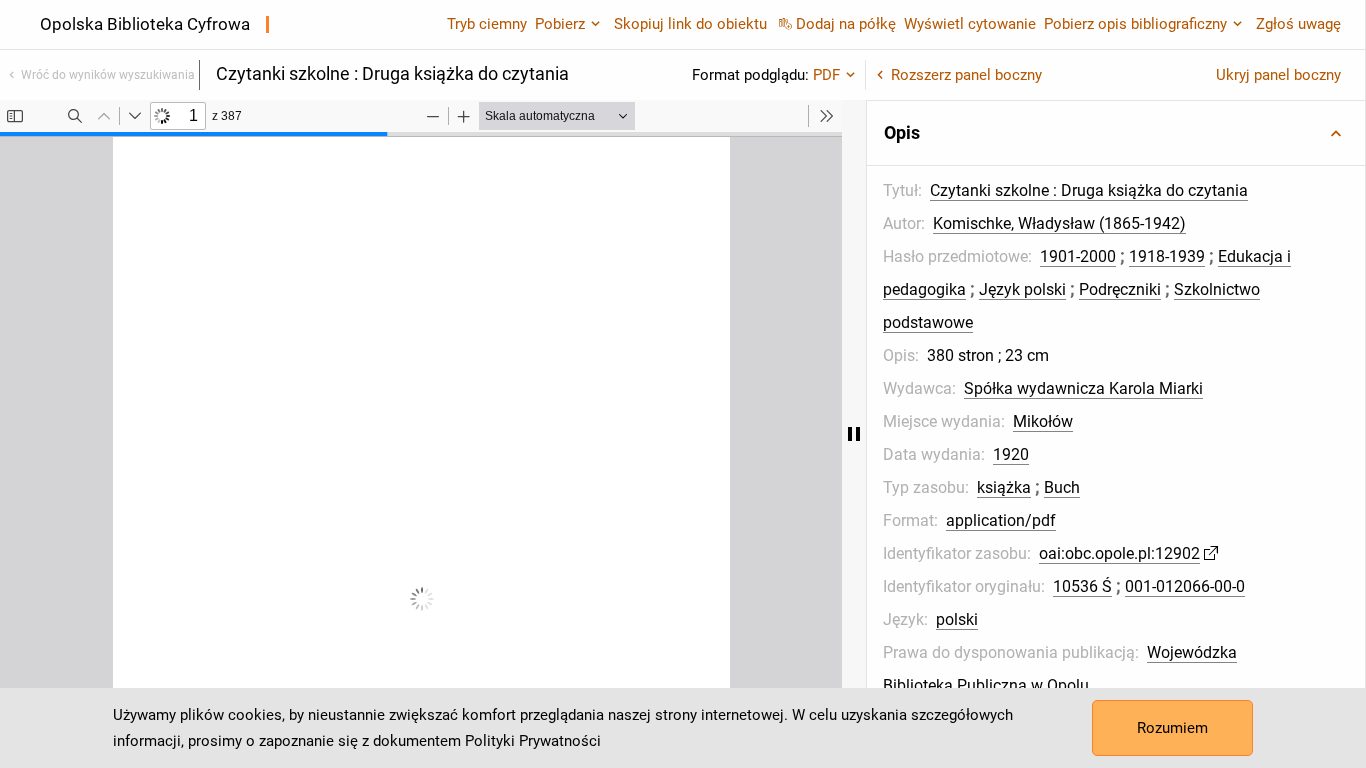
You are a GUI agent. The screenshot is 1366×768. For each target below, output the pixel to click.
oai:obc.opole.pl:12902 (1119, 553)
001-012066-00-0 (1185, 586)
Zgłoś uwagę (1298, 24)
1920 (1011, 454)
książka (1004, 487)
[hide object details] (854, 434)
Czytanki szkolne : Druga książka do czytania (1089, 190)
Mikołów (1043, 421)
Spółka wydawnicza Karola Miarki (1083, 388)
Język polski (1022, 289)
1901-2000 (1078, 256)
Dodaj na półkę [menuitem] (846, 24)
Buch (1062, 487)
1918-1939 (1167, 256)
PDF (826, 75)
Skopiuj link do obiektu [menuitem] (690, 24)
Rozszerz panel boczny (966, 75)
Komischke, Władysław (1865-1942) (1059, 223)
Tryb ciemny (487, 24)
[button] (1116, 133)
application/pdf (1001, 520)
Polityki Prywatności (533, 741)
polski (957, 619)
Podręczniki (1120, 289)
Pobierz (560, 24)
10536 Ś (1082, 586)
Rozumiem (1172, 728)
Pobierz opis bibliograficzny (1135, 24)
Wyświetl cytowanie (970, 24)
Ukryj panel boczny (1278, 75)
